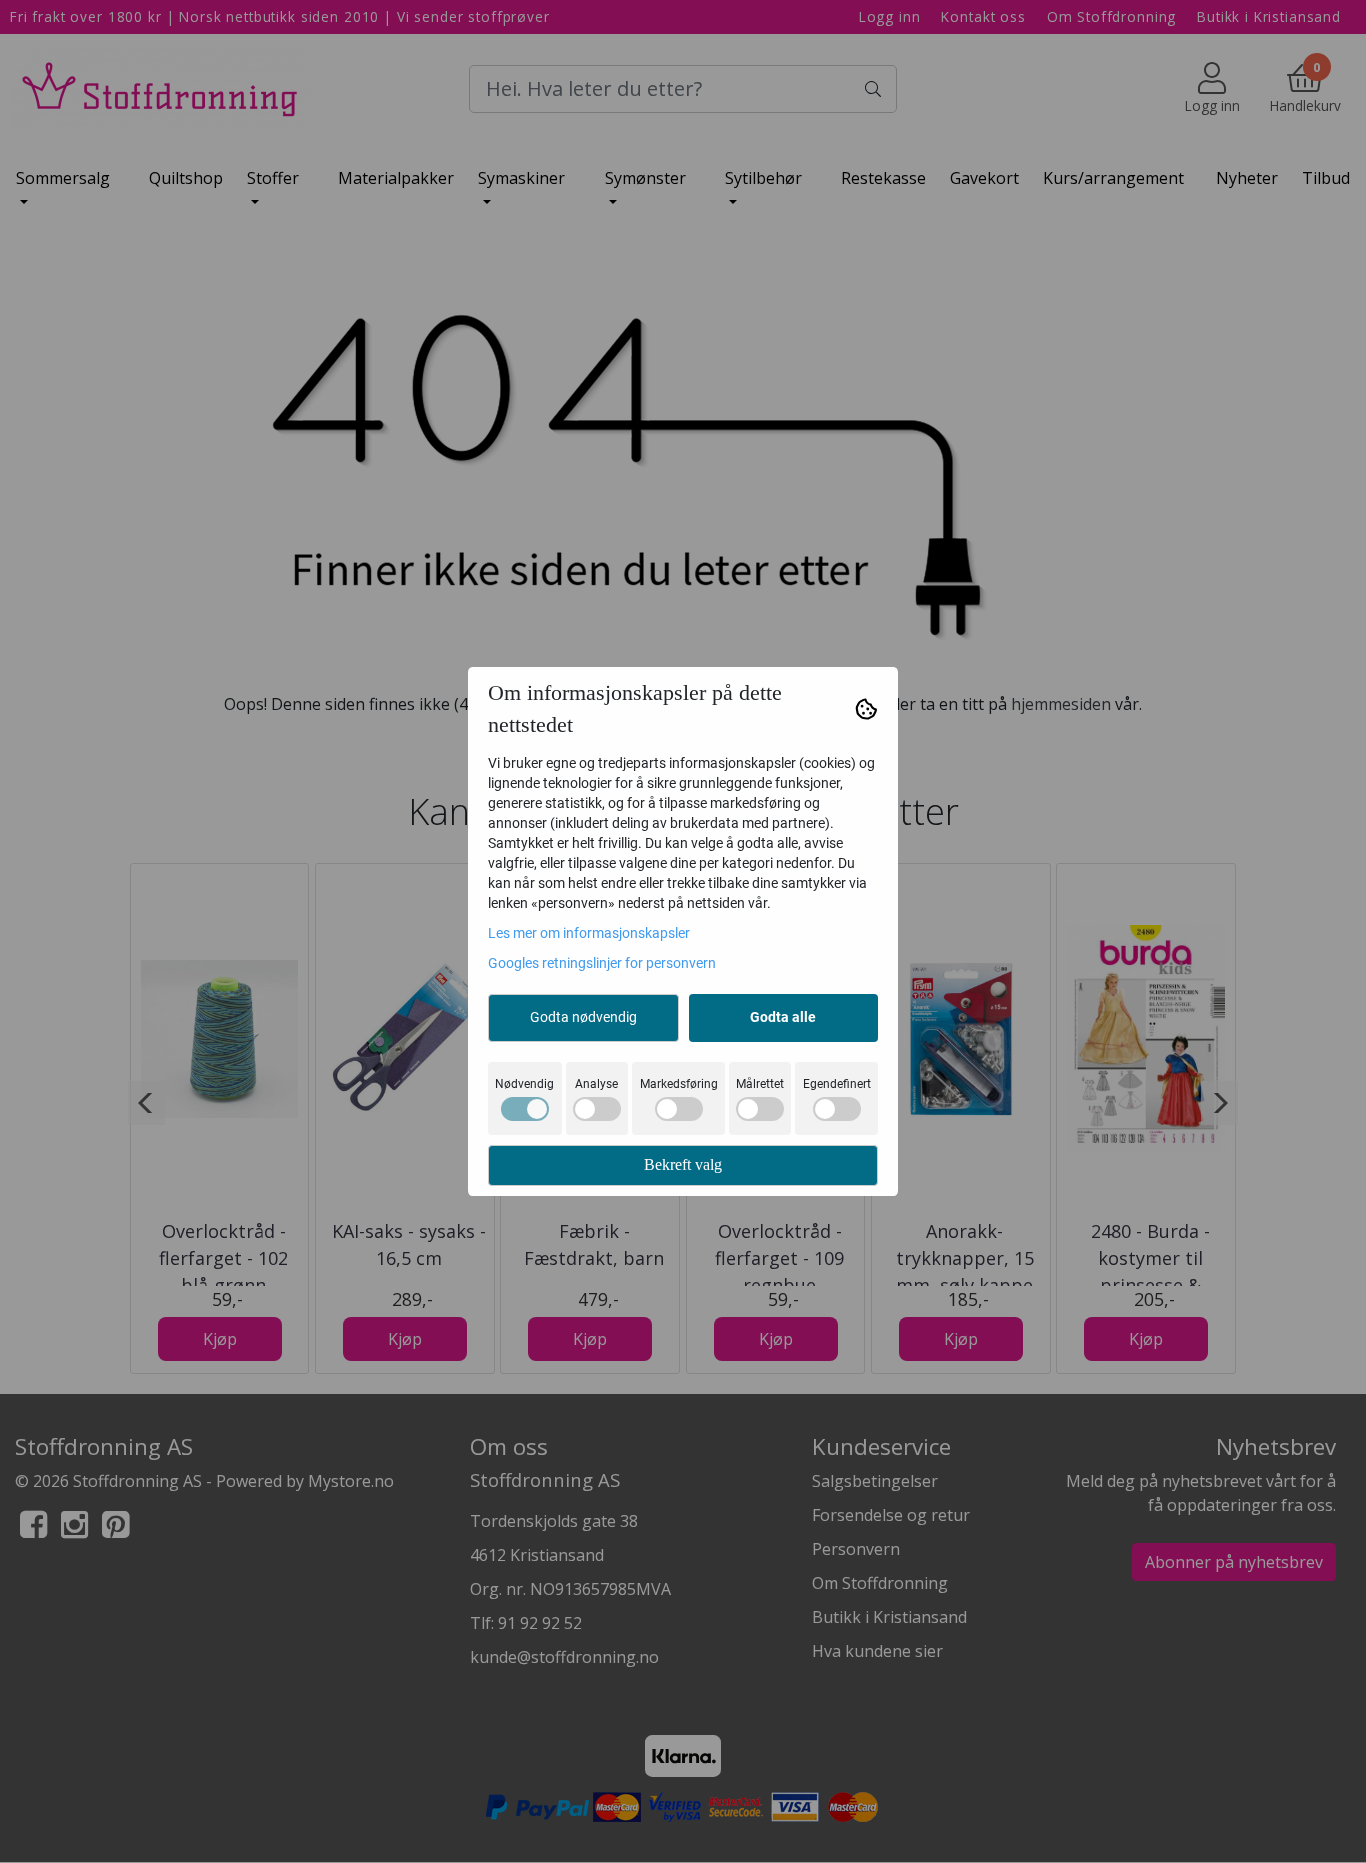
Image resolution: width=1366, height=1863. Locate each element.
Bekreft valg (683, 1164)
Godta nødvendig (583, 1017)
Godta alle (783, 1017)
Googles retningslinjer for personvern (602, 963)
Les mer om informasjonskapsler (589, 933)
